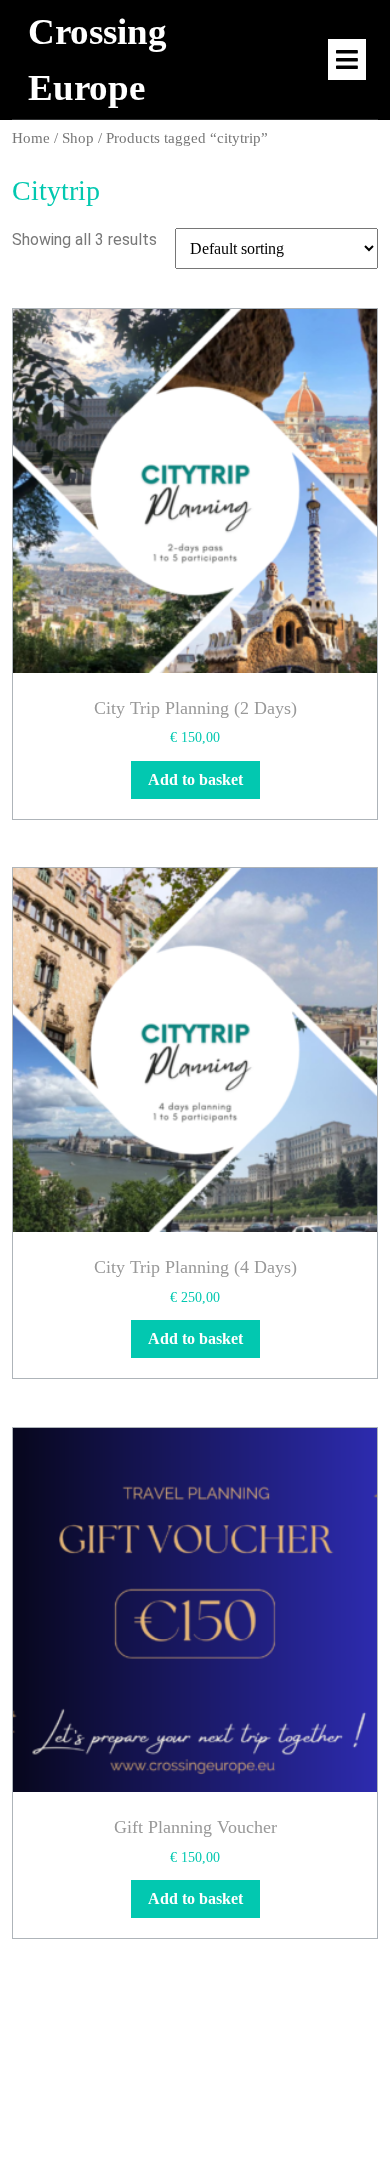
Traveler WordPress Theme (136, 2092)
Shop (78, 138)
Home (31, 138)
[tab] (347, 59)
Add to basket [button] (195, 779)
